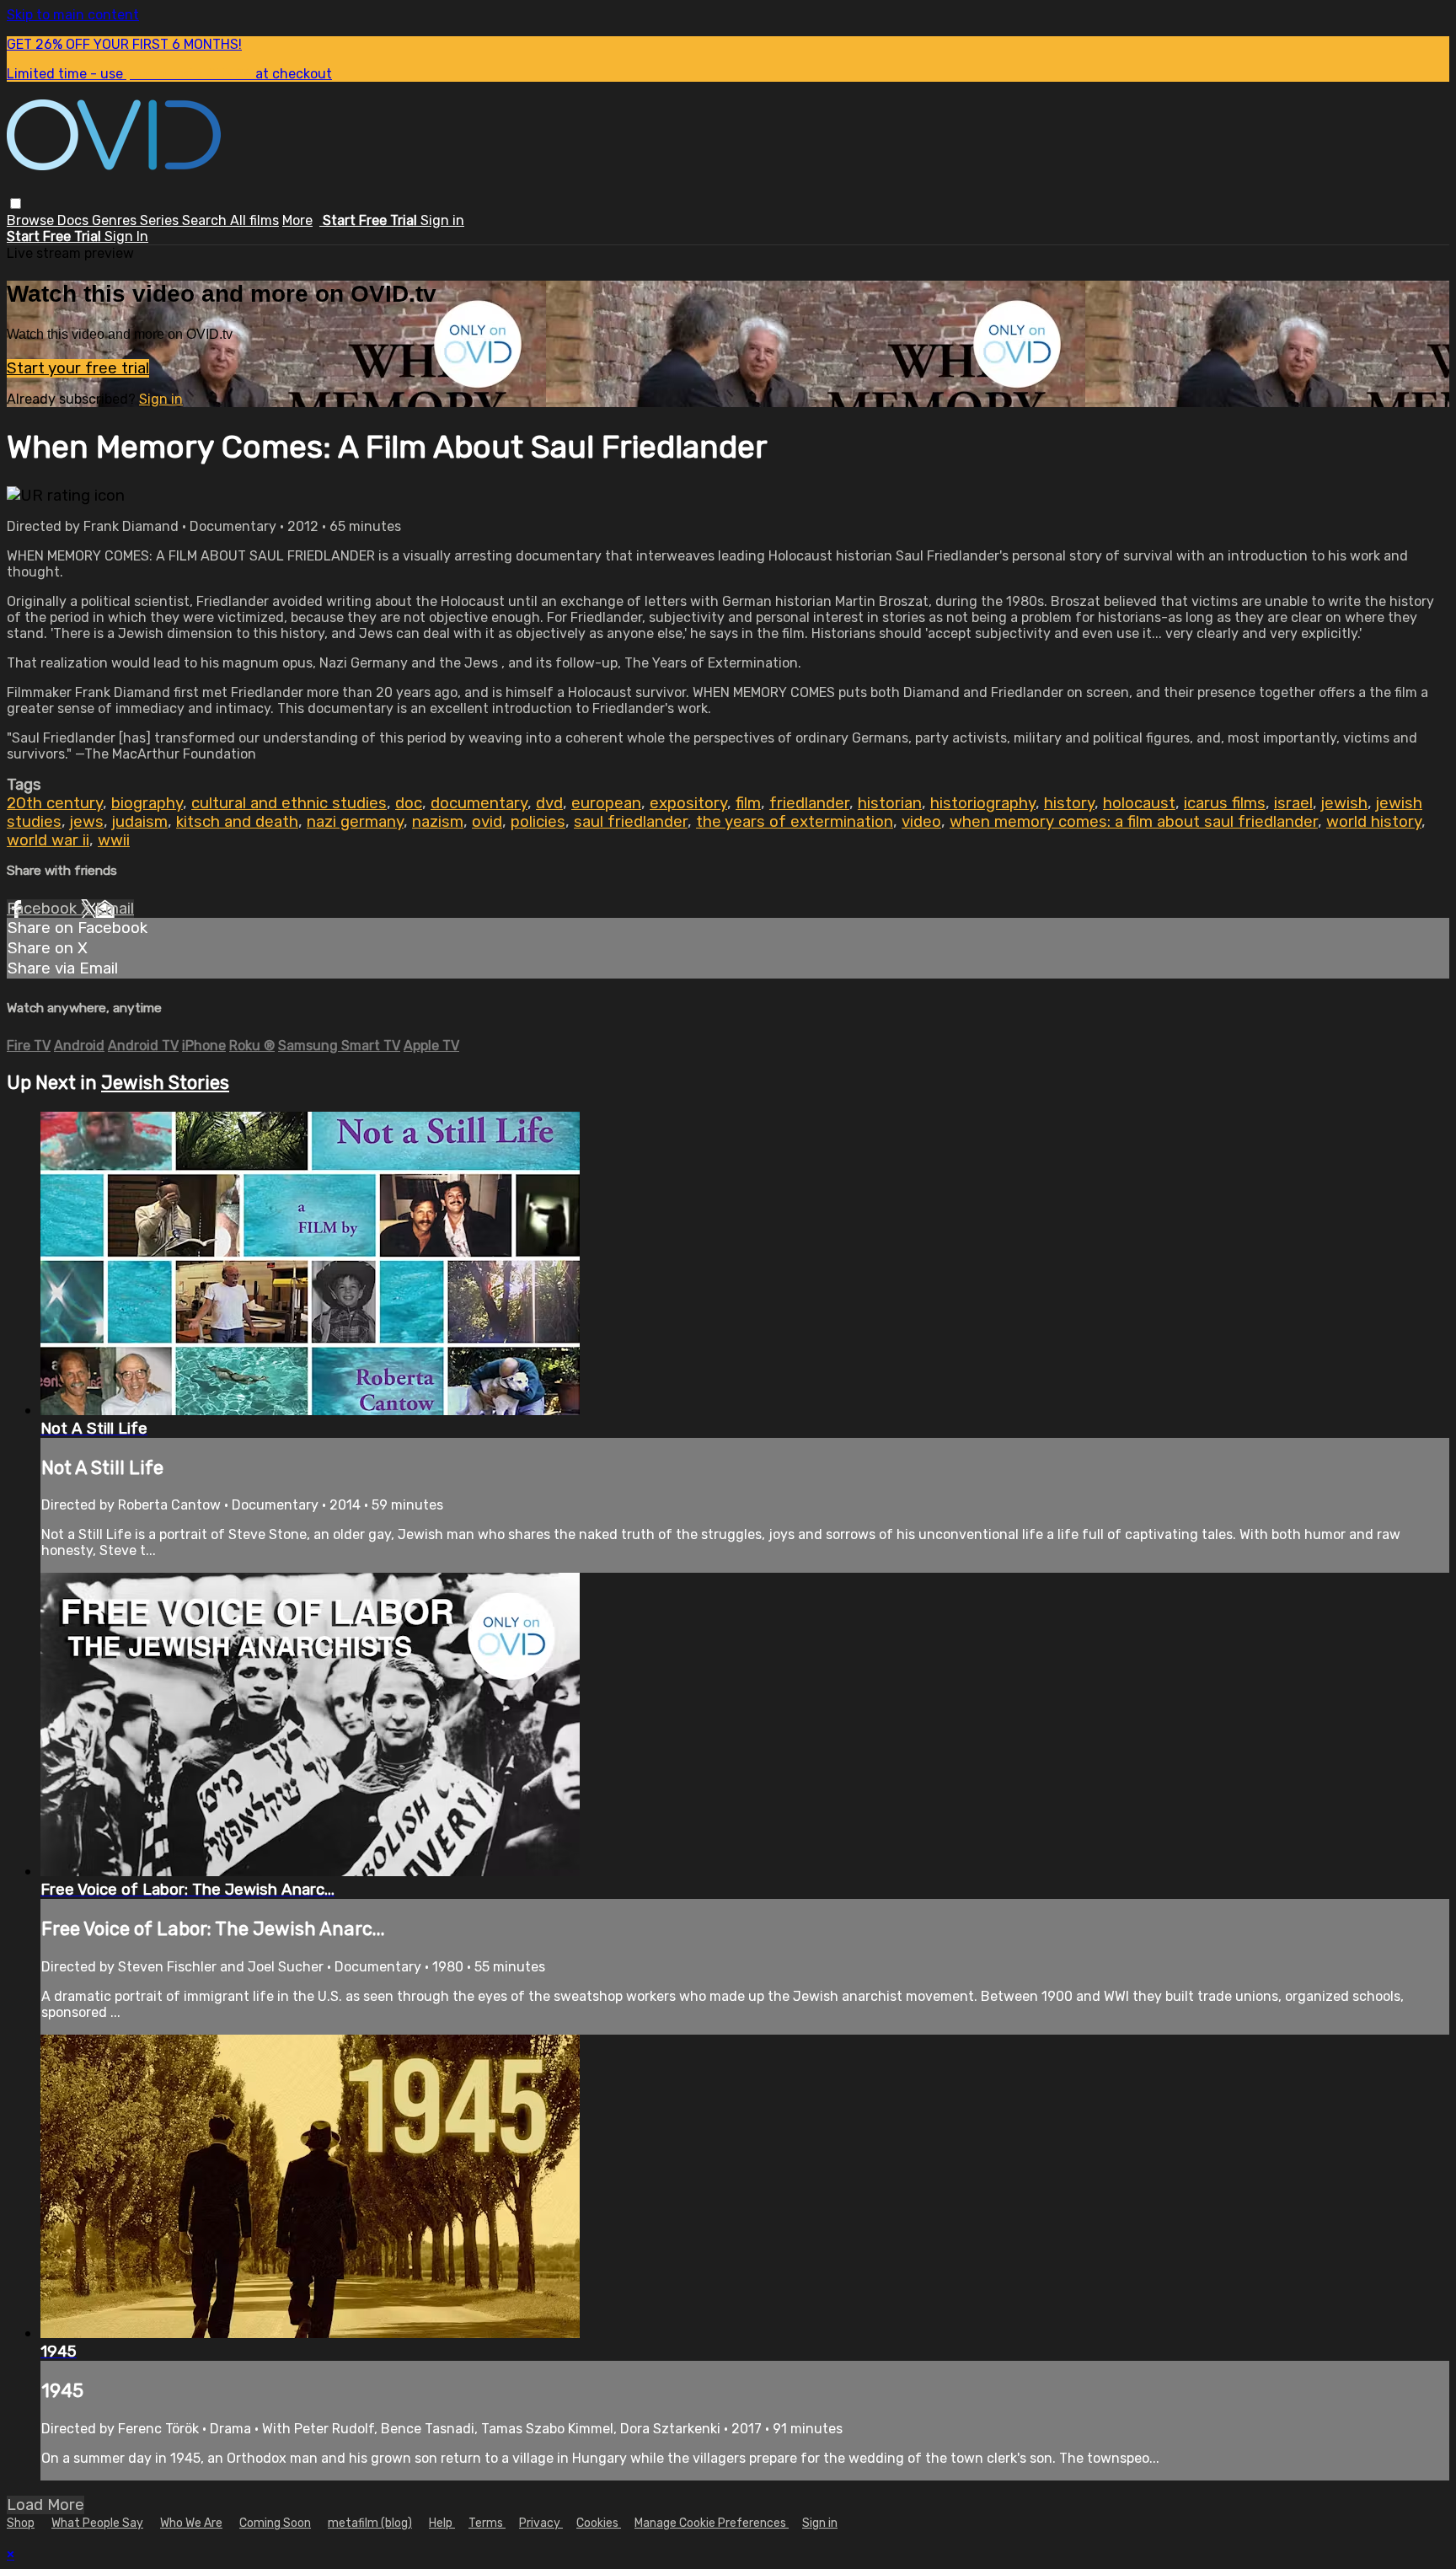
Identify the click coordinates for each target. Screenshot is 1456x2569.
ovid (487, 822)
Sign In (126, 236)
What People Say (97, 2523)
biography (147, 803)
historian (890, 803)
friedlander (809, 803)
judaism (140, 822)
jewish (1344, 803)
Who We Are (191, 2523)
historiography (983, 803)
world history (1374, 822)
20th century (55, 803)
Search (206, 220)
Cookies (599, 2523)
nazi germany (355, 822)
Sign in (442, 220)
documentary (479, 803)
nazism (438, 822)
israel (1293, 803)
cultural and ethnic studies (289, 803)
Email (115, 909)
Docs (75, 220)
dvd (549, 803)
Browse (32, 220)
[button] (16, 204)
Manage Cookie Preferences (712, 2523)
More (297, 220)
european (606, 803)
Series (161, 220)
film (748, 803)
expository (688, 803)
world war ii (48, 840)
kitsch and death (237, 822)
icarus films (1225, 803)
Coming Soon (275, 2523)
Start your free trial (78, 368)
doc (409, 803)
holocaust (1139, 803)
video (921, 822)
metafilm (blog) (370, 2523)
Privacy (541, 2523)
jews (87, 822)
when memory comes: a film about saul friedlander (1134, 822)
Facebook (44, 909)
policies (538, 822)
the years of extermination (795, 822)
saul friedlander (631, 822)
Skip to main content (73, 15)
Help (442, 2523)
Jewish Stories (165, 1083)
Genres (116, 220)
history (1069, 803)
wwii (114, 840)
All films (254, 220)
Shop (21, 2523)
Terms (487, 2523)
